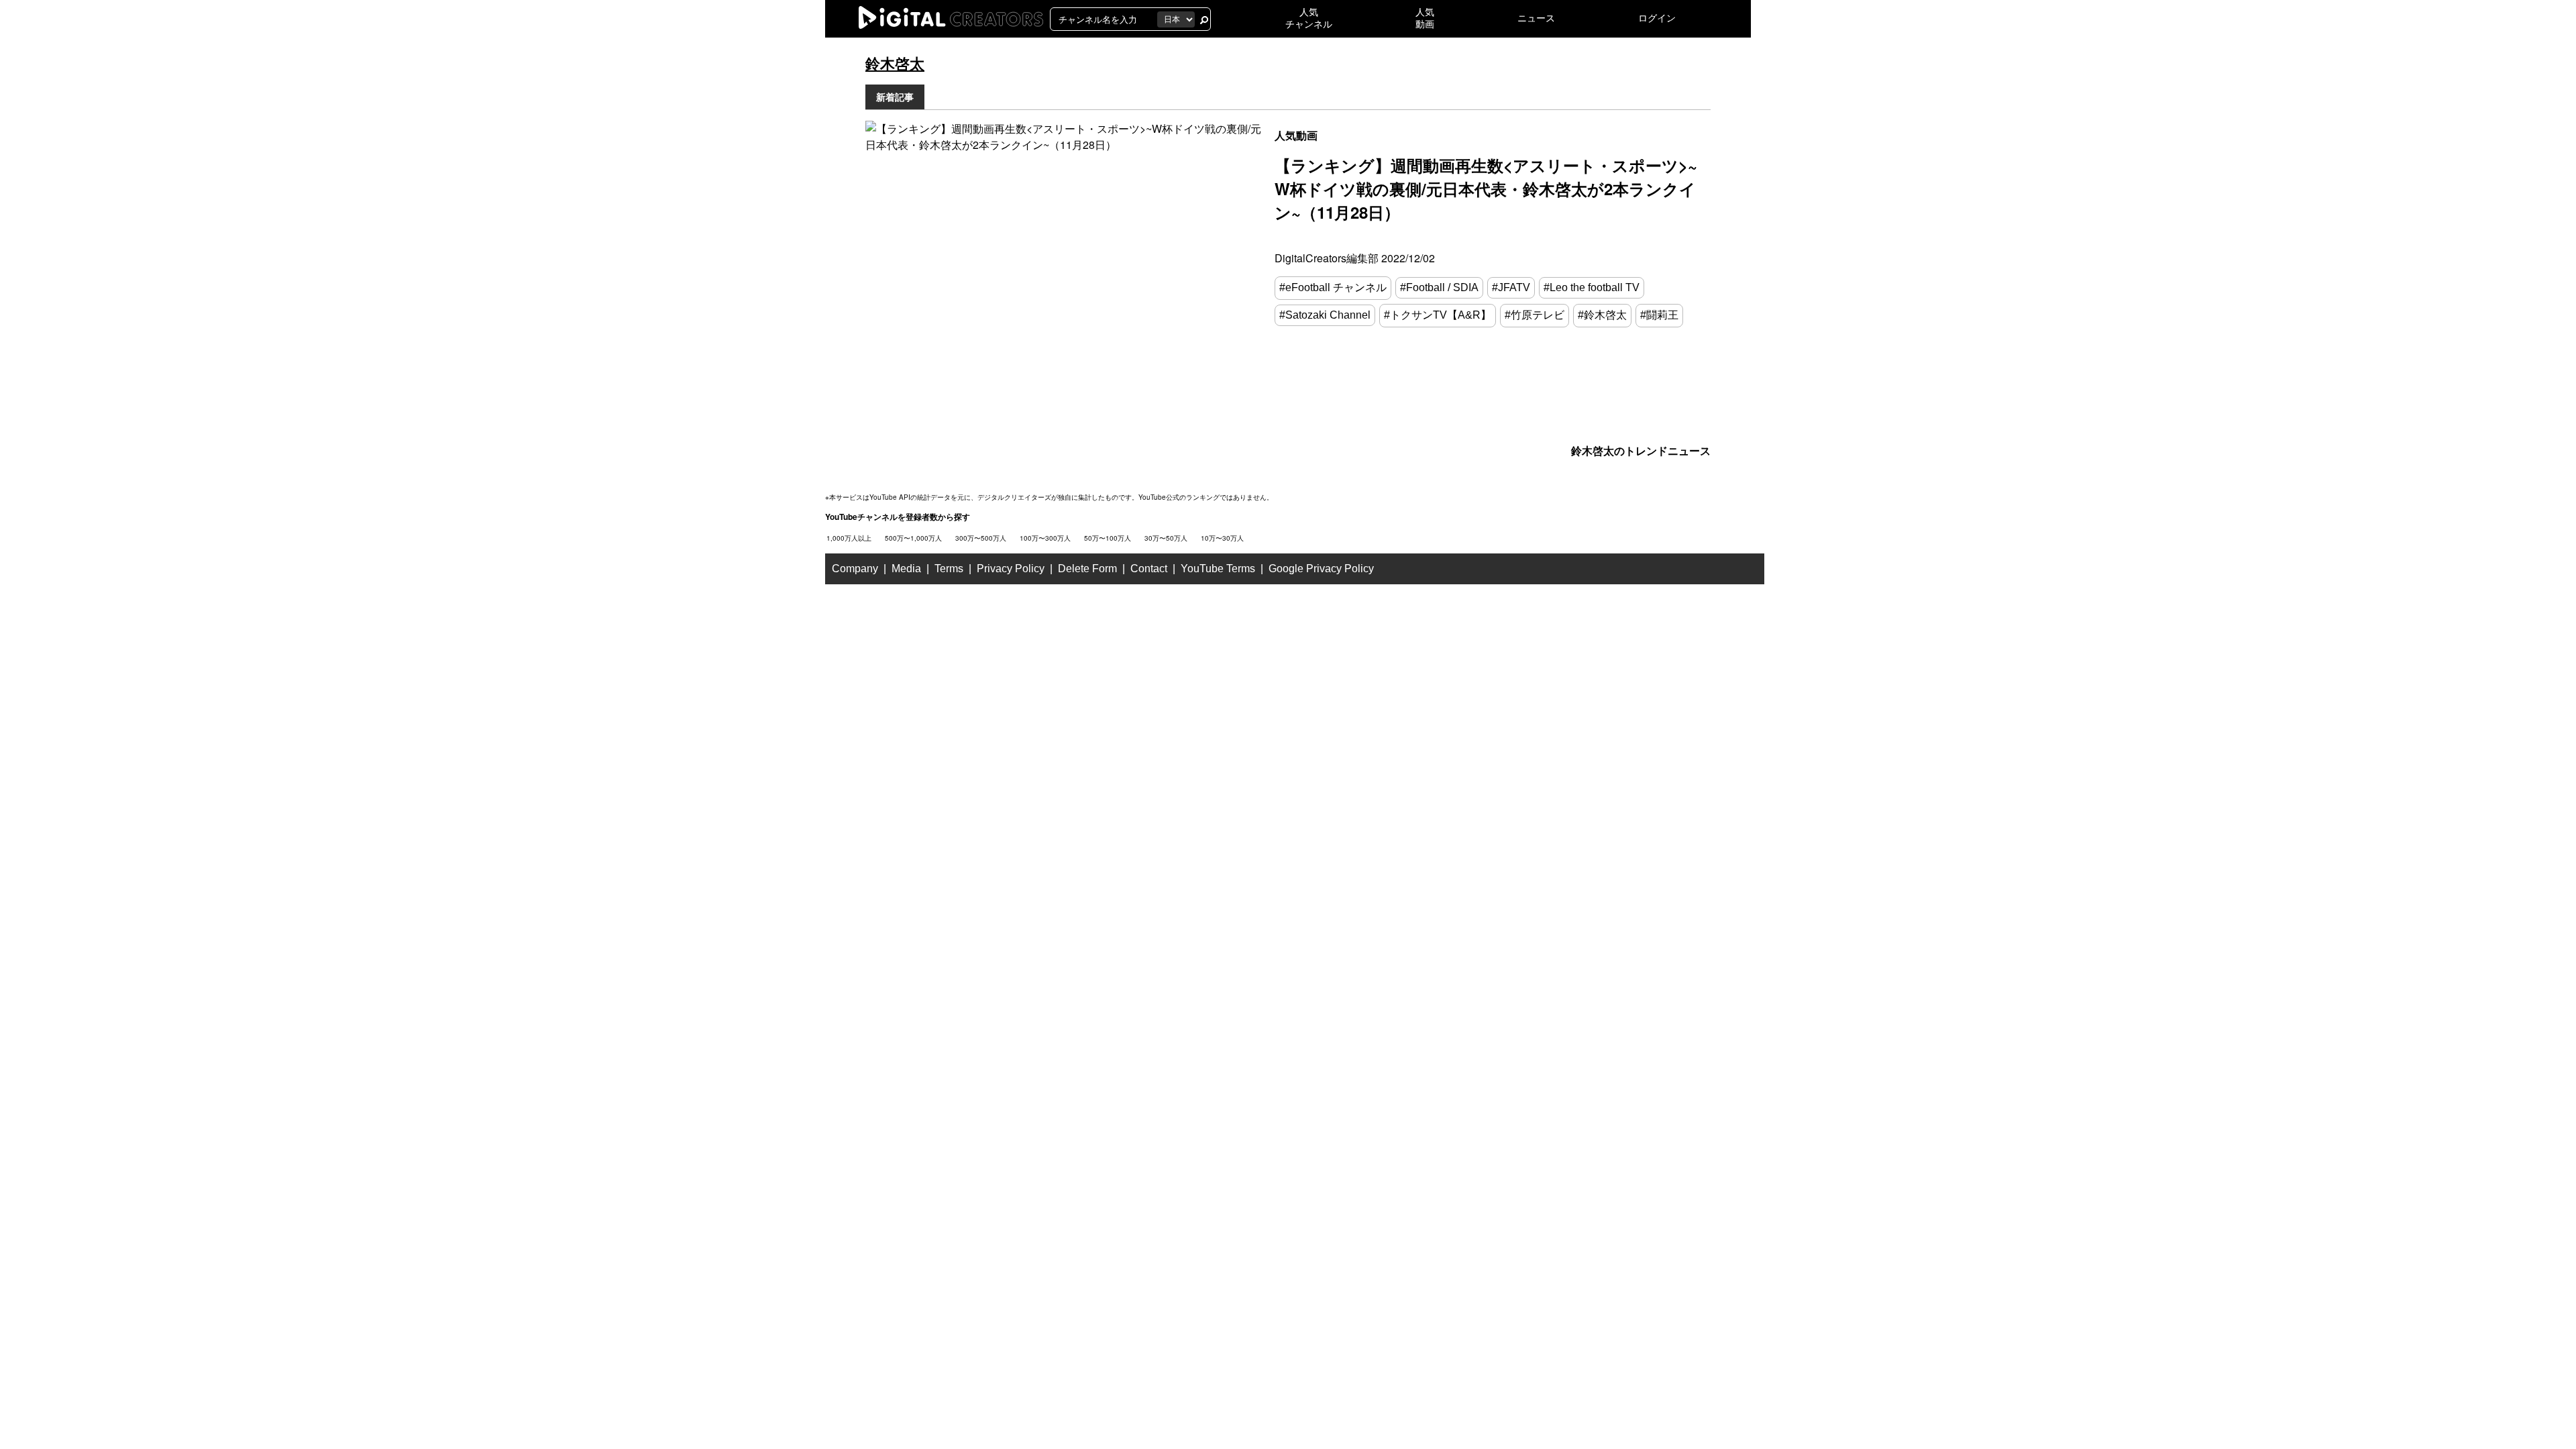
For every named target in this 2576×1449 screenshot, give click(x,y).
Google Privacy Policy (1321, 569)
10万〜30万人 (1222, 538)
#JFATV (1511, 287)
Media (906, 569)
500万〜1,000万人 (913, 538)
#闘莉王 (1659, 315)
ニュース (1536, 18)
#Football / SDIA (1439, 287)
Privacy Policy (1011, 569)
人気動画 (1296, 135)
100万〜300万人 (1045, 538)
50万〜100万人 (1108, 538)
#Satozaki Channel (1325, 315)
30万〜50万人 (1166, 538)
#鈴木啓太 (1602, 315)
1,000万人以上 (849, 538)
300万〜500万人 (981, 538)
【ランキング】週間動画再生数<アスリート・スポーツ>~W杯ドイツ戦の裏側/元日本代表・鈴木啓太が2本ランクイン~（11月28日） (1486, 189)
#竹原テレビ (1535, 315)
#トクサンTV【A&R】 (1438, 315)
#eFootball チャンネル (1333, 287)
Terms (949, 569)
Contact (1149, 569)
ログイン (1657, 18)
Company (855, 569)
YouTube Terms (1218, 569)
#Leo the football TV (1592, 287)
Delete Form (1087, 569)
